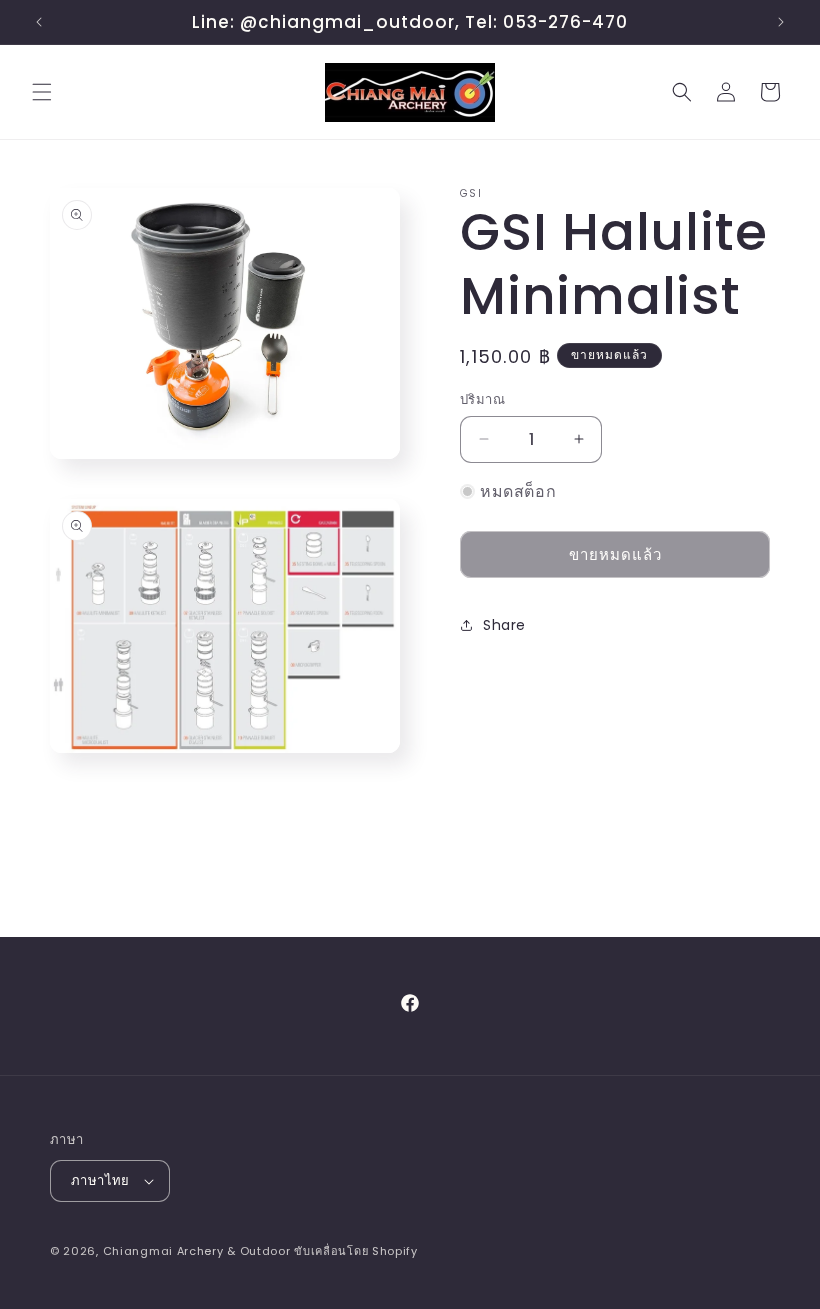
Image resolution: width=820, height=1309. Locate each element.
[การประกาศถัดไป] (781, 22)
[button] (42, 92)
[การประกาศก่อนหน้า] (39, 22)
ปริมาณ (482, 399)
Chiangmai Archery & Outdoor (197, 1251)
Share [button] (504, 625)
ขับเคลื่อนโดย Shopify (356, 1251)
